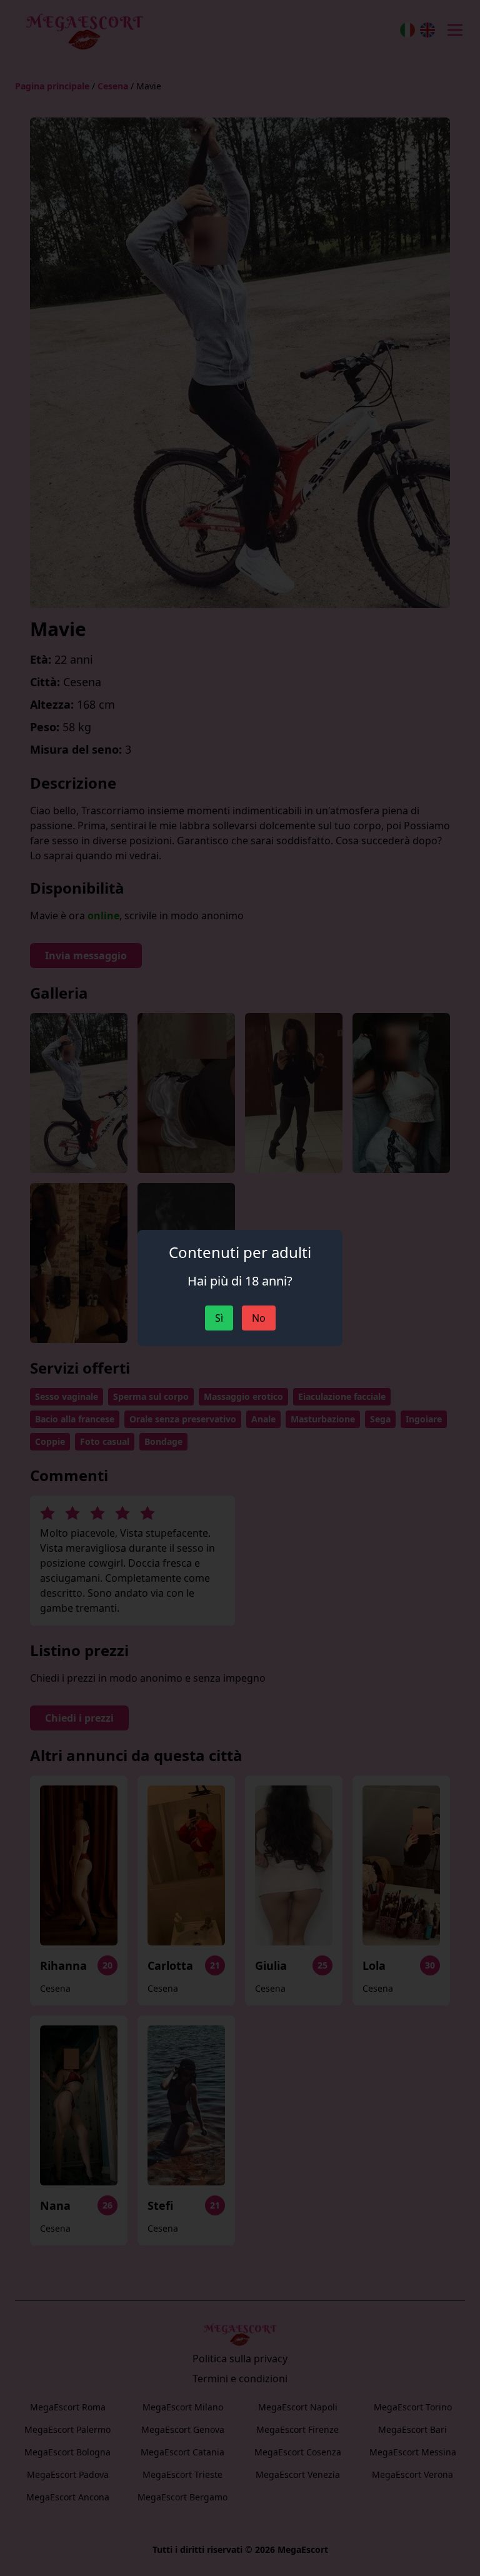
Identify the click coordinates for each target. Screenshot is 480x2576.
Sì (219, 1318)
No (259, 1318)
